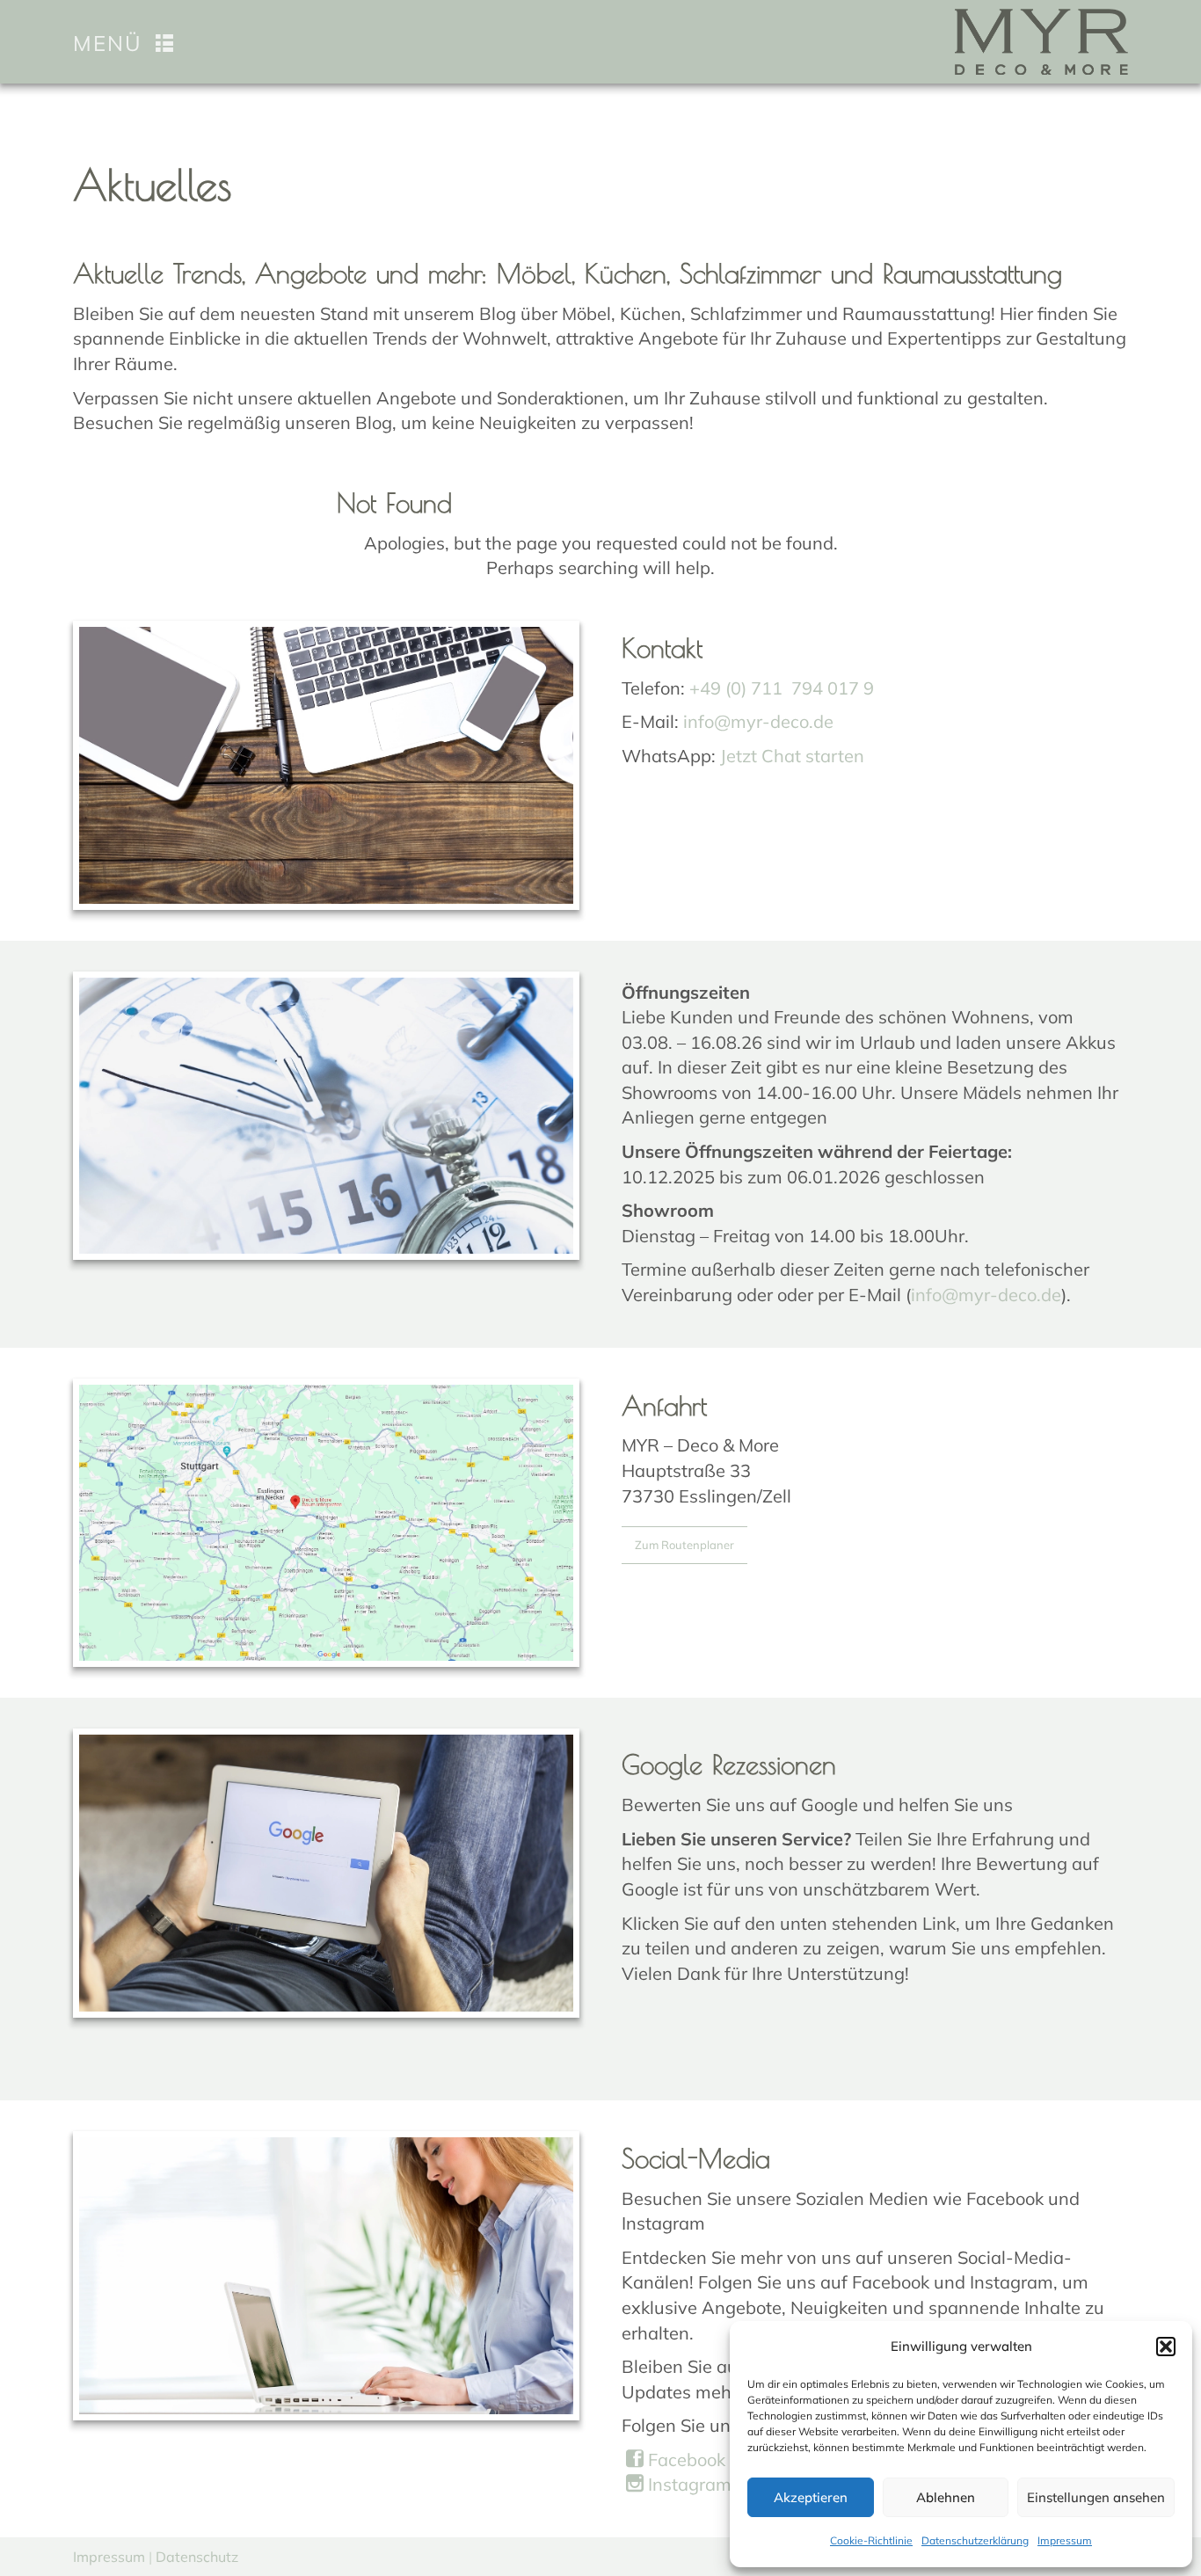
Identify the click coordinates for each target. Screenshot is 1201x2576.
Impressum (1065, 2540)
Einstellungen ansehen (1096, 2497)
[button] (1166, 2347)
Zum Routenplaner (684, 1545)
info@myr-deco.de (758, 721)
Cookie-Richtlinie (871, 2540)
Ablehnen (946, 2497)
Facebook (684, 2460)
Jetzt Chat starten (792, 756)
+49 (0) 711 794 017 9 (782, 688)
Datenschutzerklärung (975, 2540)
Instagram (688, 2484)
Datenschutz (197, 2557)
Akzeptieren (811, 2497)
